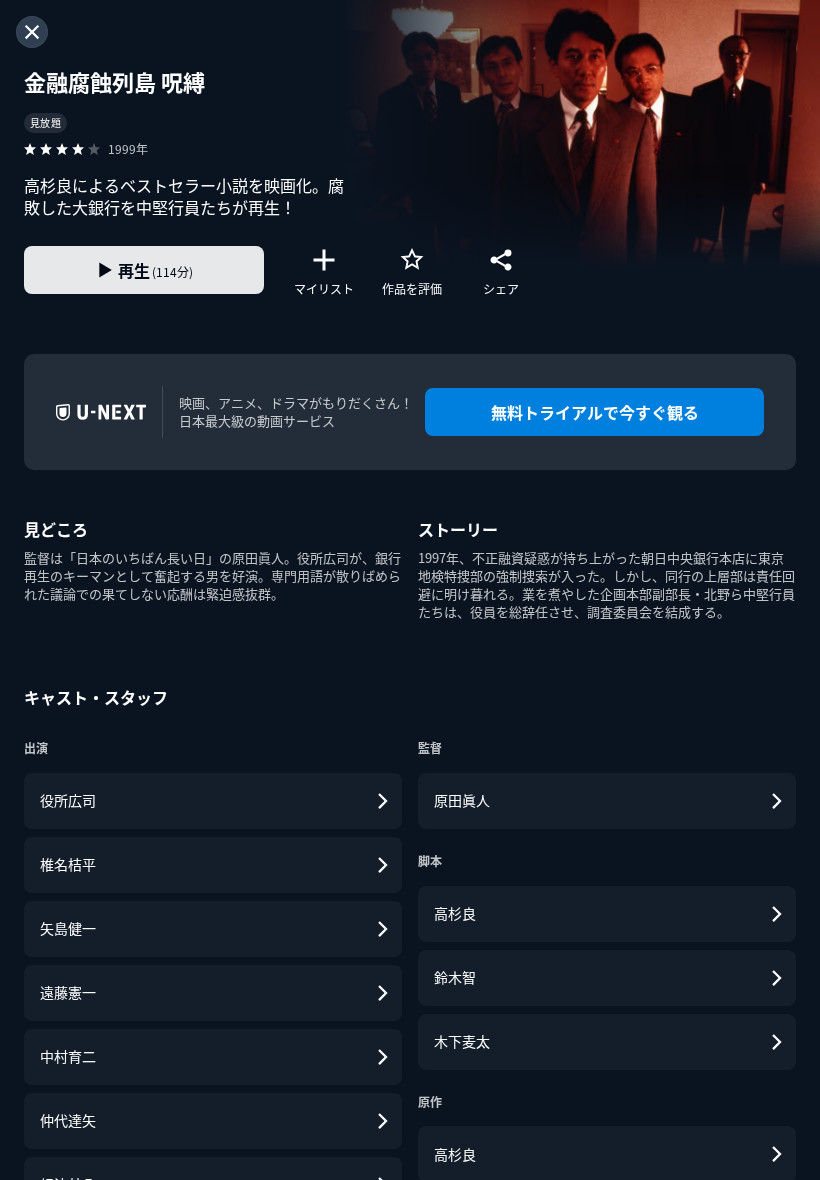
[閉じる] (32, 32)
